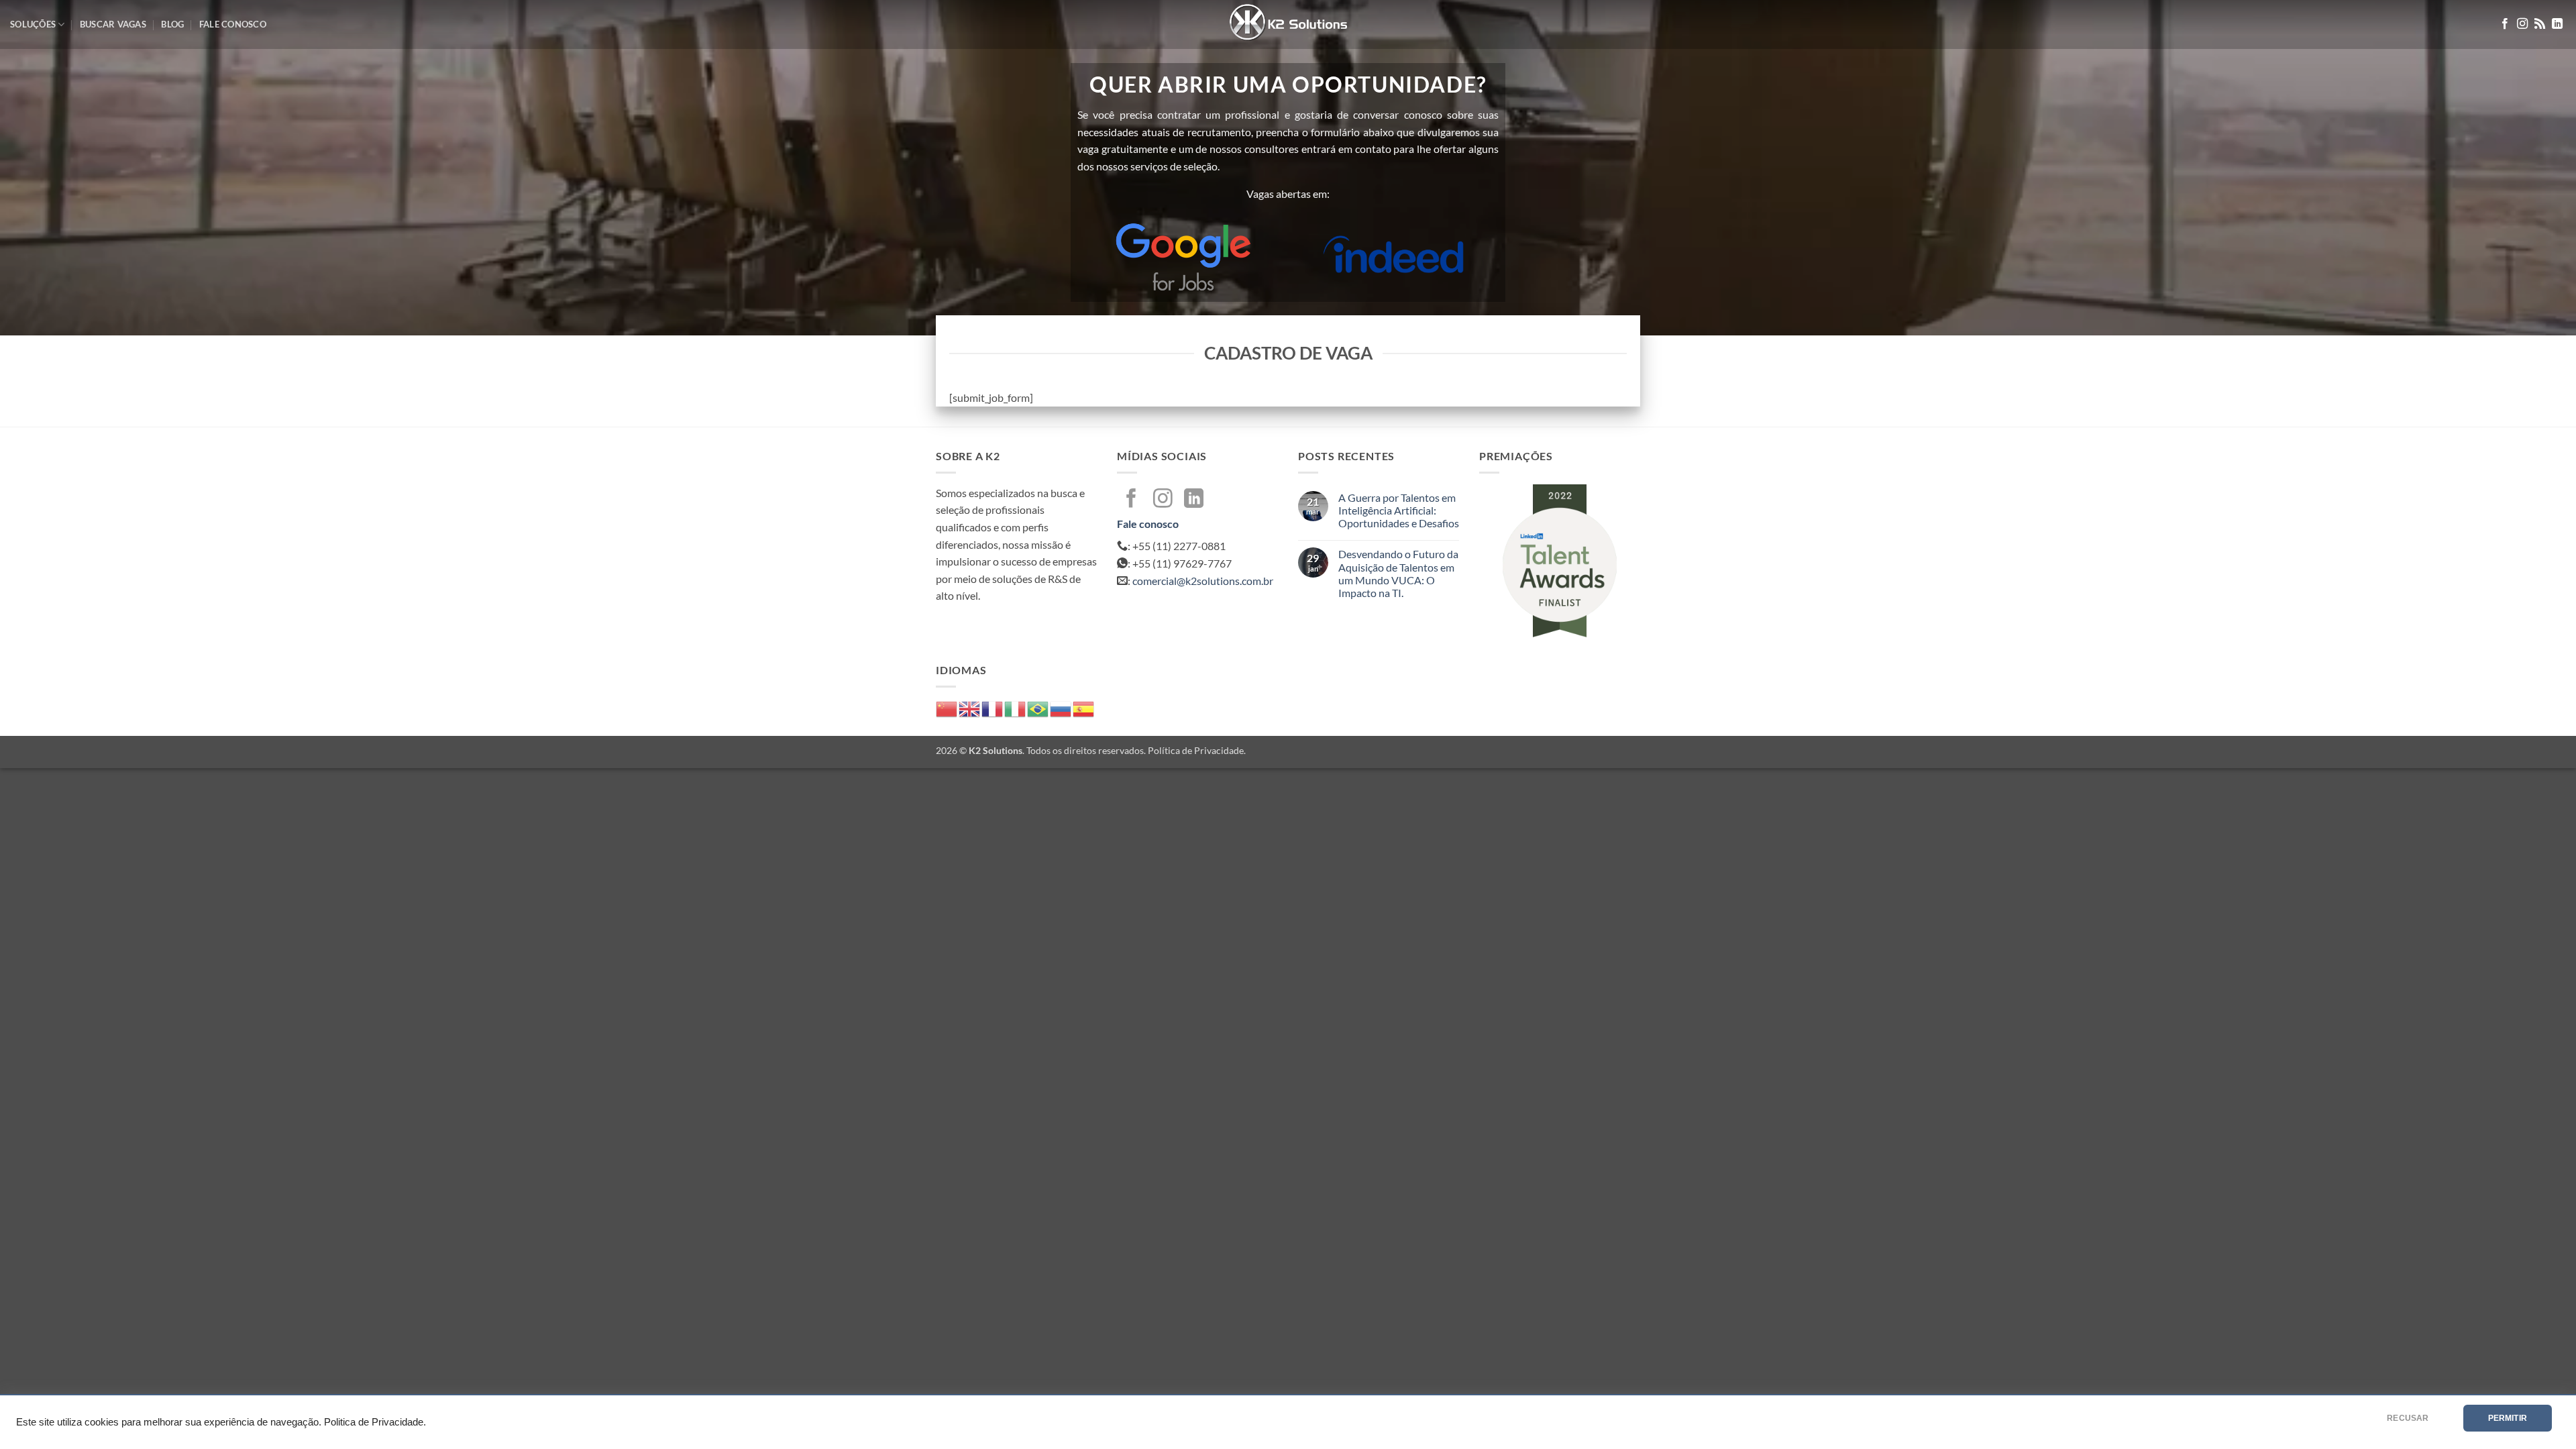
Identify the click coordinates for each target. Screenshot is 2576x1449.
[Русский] (1061, 707)
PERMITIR (2508, 1418)
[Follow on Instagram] (2522, 24)
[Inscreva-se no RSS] (2540, 24)
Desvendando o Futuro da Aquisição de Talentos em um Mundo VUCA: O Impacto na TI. (1398, 573)
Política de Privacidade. (1197, 750)
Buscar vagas (113, 24)
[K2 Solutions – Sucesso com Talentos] (1288, 24)
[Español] (1084, 707)
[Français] (993, 707)
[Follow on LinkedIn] (2557, 24)
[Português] (1038, 707)
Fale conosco (233, 24)
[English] (970, 707)
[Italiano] (1016, 707)
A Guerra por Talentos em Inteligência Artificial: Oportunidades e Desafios (1399, 510)
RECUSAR (2408, 1418)
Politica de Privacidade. (375, 1422)
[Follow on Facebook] (2505, 24)
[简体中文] (947, 707)
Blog (172, 24)
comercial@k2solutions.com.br (1203, 581)
